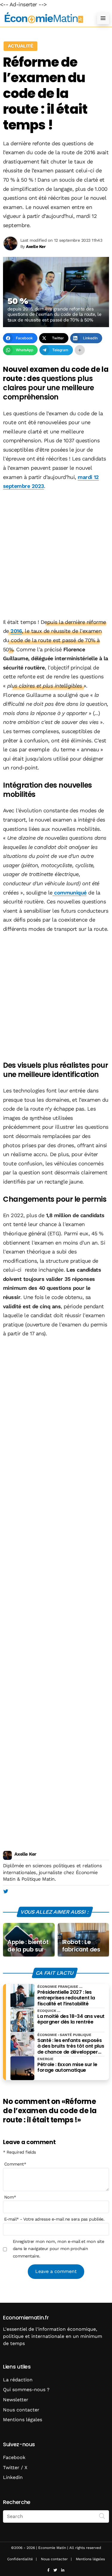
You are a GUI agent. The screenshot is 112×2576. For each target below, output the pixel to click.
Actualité (20, 46)
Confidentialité (20, 2559)
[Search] (102, 2516)
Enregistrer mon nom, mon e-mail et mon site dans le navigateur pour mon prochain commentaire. (59, 2249)
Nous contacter (21, 2410)
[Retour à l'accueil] (44, 18)
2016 (16, 631)
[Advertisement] (56, 555)
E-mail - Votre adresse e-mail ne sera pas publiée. (54, 2219)
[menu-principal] (103, 18)
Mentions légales (23, 2420)
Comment (15, 2164)
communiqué (70, 893)
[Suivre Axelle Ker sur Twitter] (6, 1892)
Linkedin (13, 2477)
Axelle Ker (25, 1854)
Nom (10, 2197)
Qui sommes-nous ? (26, 2390)
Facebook (14, 2457)
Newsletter (16, 2400)
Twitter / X (15, 2468)
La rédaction (18, 2380)
